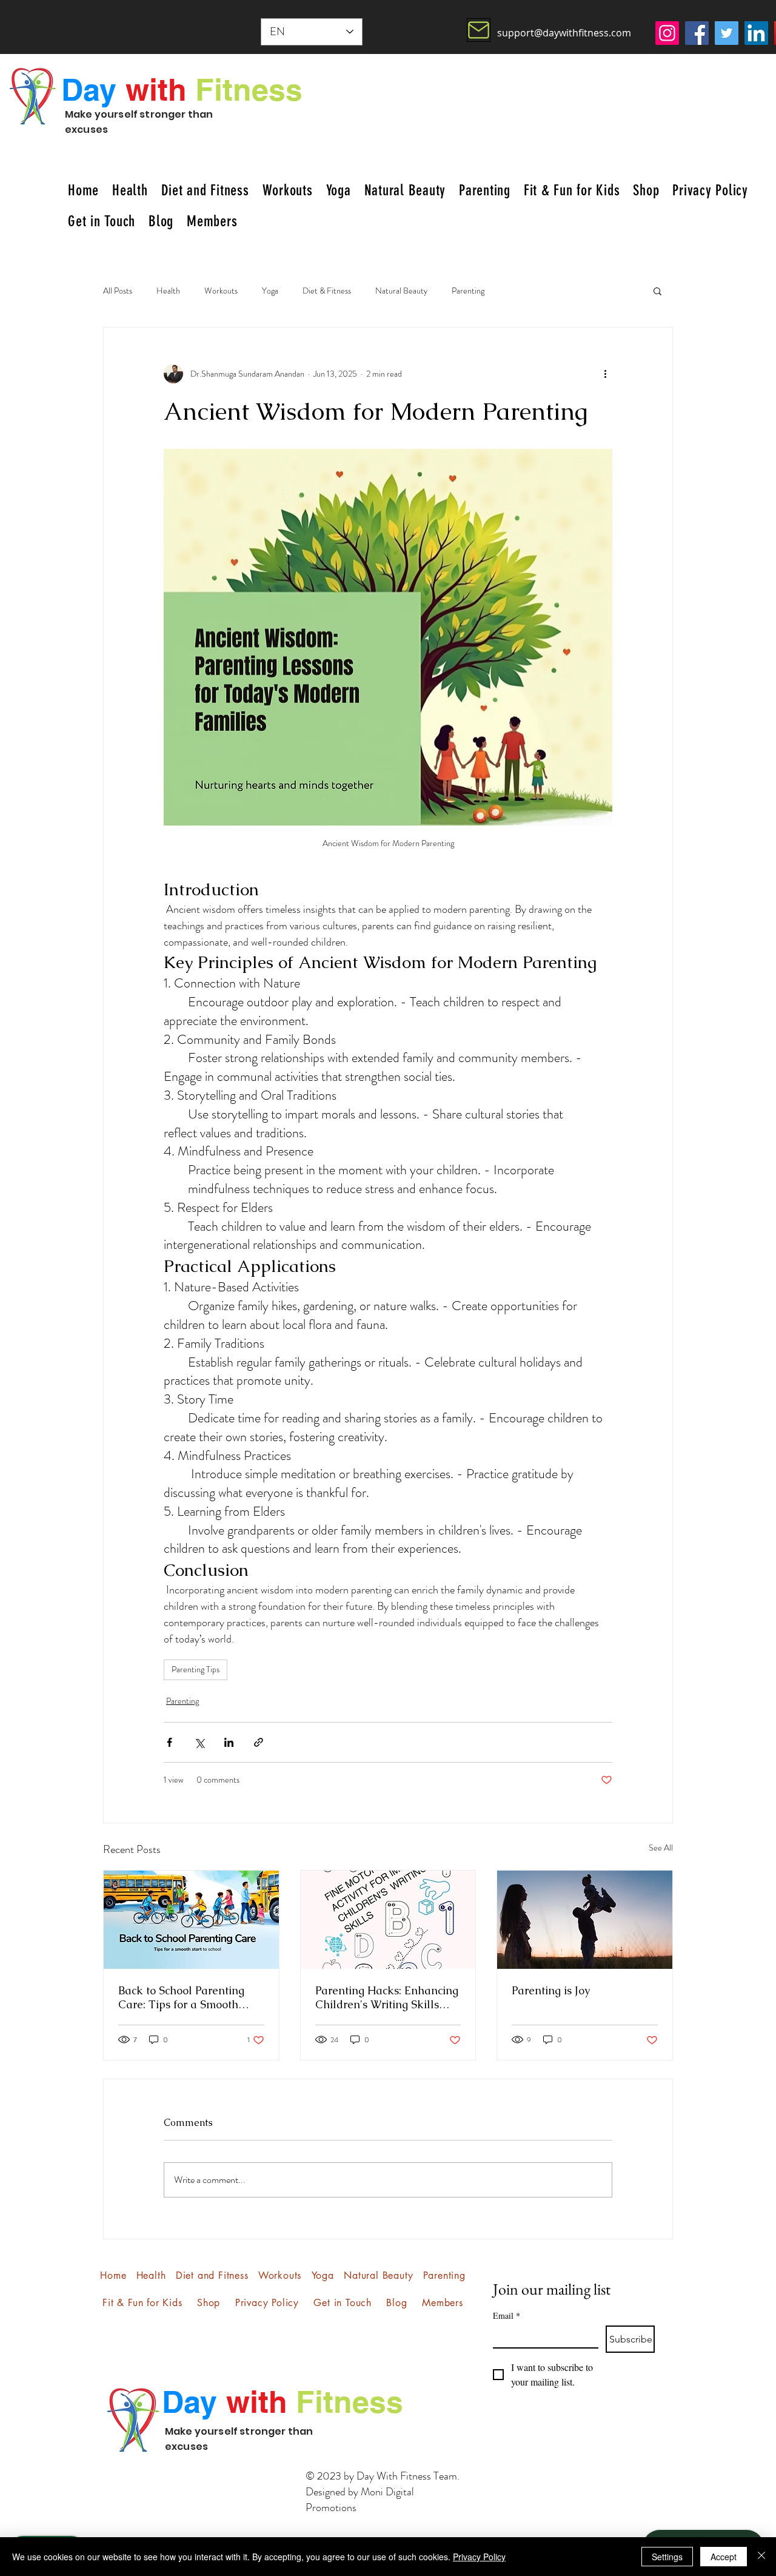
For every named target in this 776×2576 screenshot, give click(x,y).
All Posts (118, 291)
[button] (657, 291)
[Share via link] (259, 1742)
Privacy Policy (479, 2557)
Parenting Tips (196, 1669)
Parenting (468, 291)
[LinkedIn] (756, 33)
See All (661, 1848)
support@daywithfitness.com (564, 33)
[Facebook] (697, 33)
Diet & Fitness (327, 291)
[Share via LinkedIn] (229, 1742)
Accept (724, 2557)
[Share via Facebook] (169, 1742)
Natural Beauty (401, 291)
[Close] (761, 2557)
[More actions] (605, 374)
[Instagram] (667, 33)
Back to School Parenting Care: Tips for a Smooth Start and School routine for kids (188, 1997)
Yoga (270, 291)
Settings (667, 2557)
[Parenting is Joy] (585, 1920)
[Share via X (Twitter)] (199, 1742)
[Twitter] (727, 33)
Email (507, 2315)
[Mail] (479, 30)
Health (168, 291)
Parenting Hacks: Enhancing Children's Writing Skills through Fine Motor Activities (387, 1997)
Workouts (221, 291)
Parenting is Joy (551, 1990)
